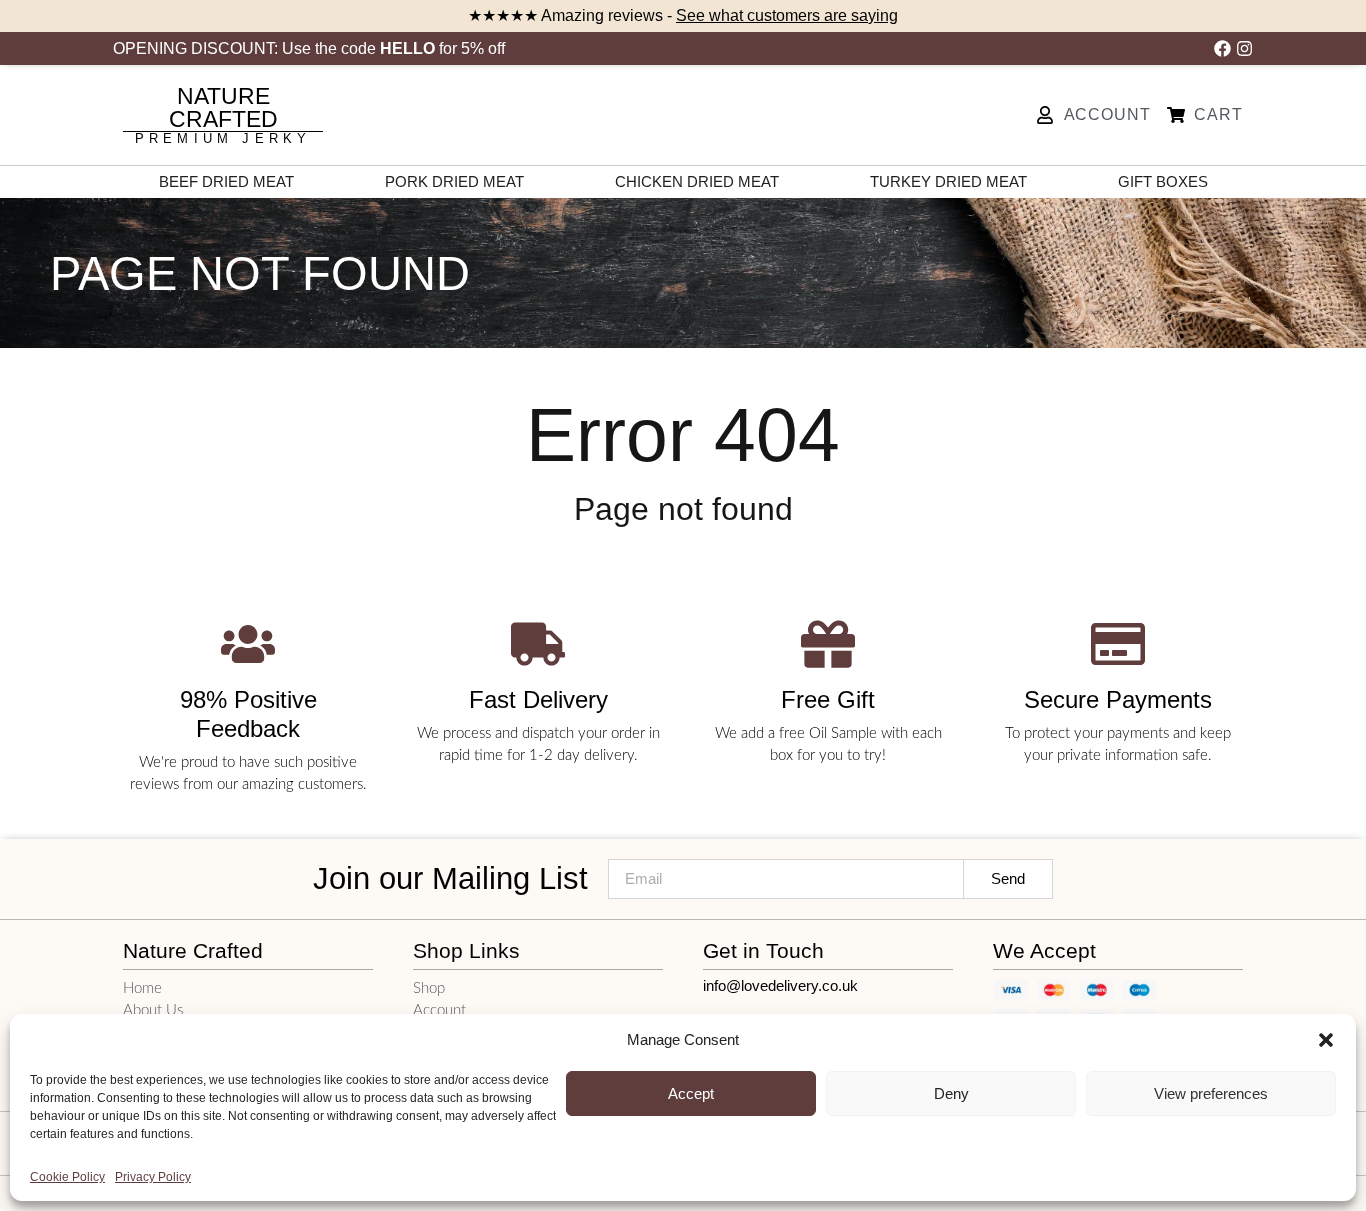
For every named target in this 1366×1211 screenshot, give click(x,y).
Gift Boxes (1163, 181)
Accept (691, 1093)
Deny (951, 1093)
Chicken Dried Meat (697, 181)
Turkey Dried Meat (948, 181)
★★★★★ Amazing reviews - (683, 15)
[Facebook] (1222, 48)
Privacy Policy (153, 1177)
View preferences (1211, 1093)
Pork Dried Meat (454, 181)
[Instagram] (1244, 48)
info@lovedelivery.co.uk (780, 985)
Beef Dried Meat (226, 181)
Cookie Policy (67, 1177)
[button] (1326, 1040)
